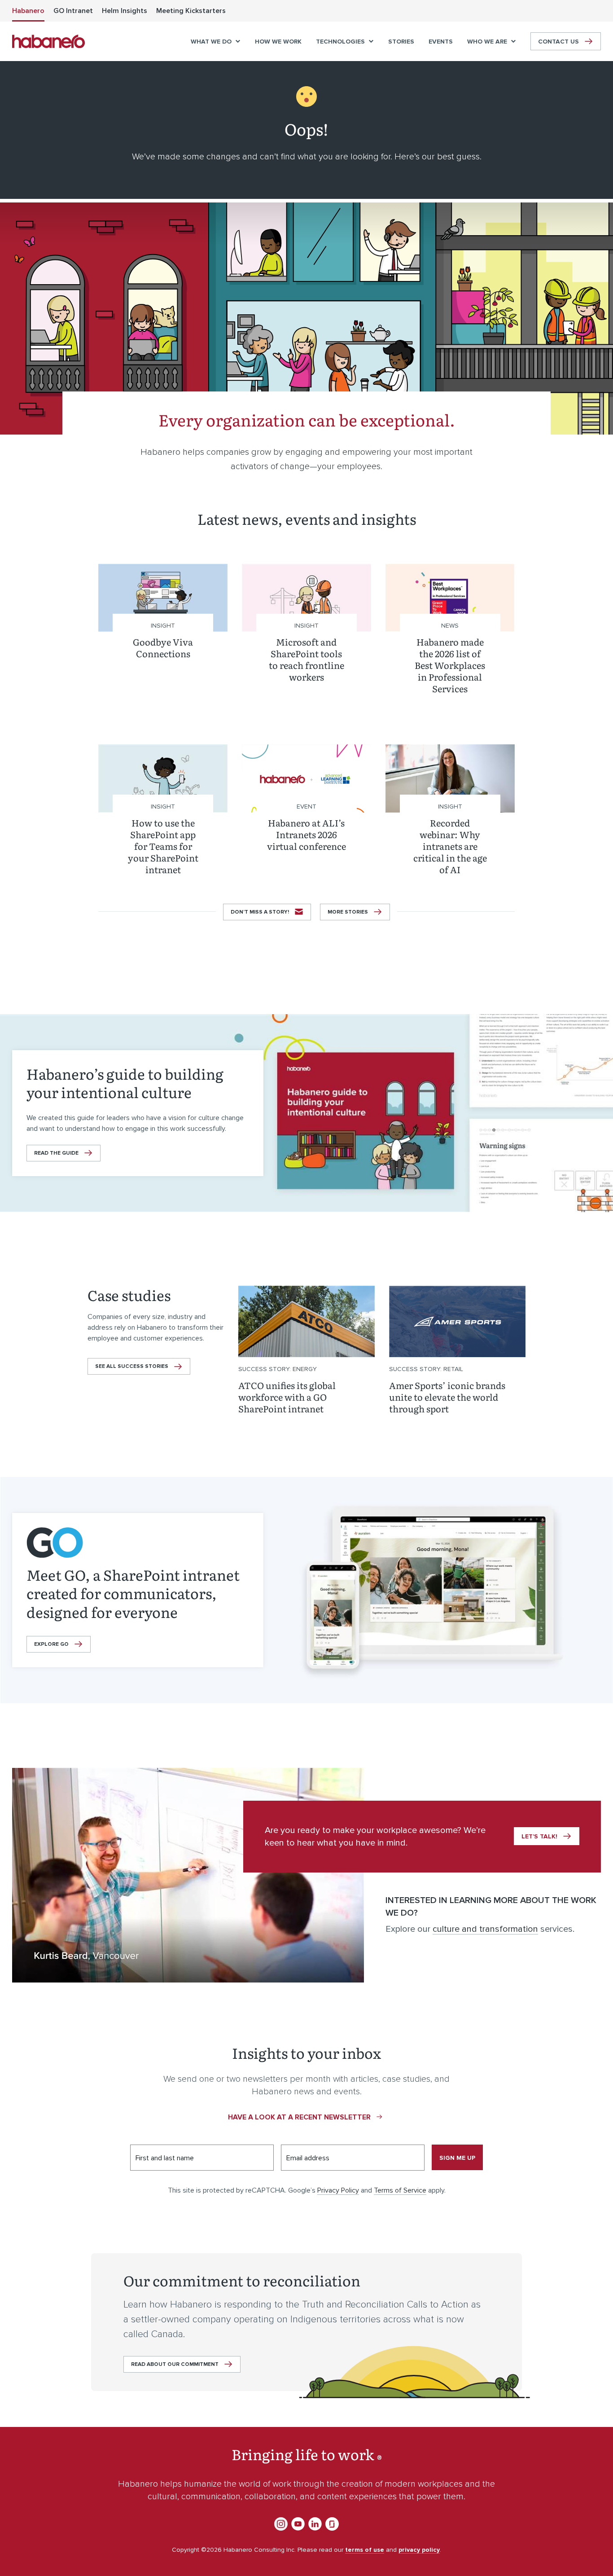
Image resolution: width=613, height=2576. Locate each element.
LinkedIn (315, 2524)
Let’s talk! (539, 1836)
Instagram (281, 2524)
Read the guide (56, 1153)
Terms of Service (400, 2190)
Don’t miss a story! (260, 912)
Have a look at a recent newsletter (299, 2117)
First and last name (165, 2158)
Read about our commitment (175, 2364)
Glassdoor (332, 2524)
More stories (348, 912)
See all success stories (132, 1366)
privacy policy (419, 2550)
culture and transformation (485, 1929)
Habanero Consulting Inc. (48, 41)
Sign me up (457, 2158)
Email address (308, 2158)
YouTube (298, 2524)
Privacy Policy (338, 2190)
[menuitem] (28, 11)
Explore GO (51, 1644)
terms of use (365, 2550)
